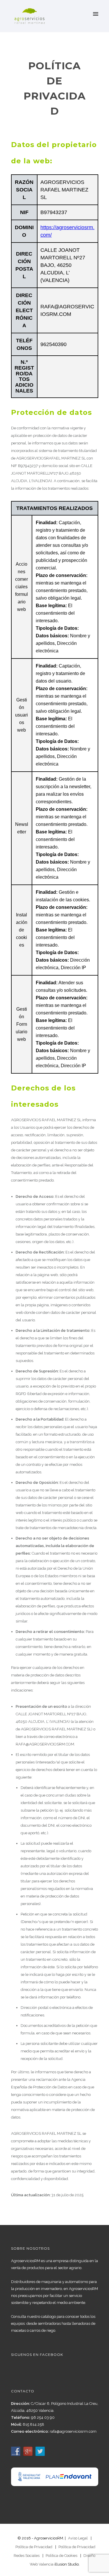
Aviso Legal (78, 2538)
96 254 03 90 (43, 2417)
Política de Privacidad (34, 2547)
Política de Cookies (61, 2556)
